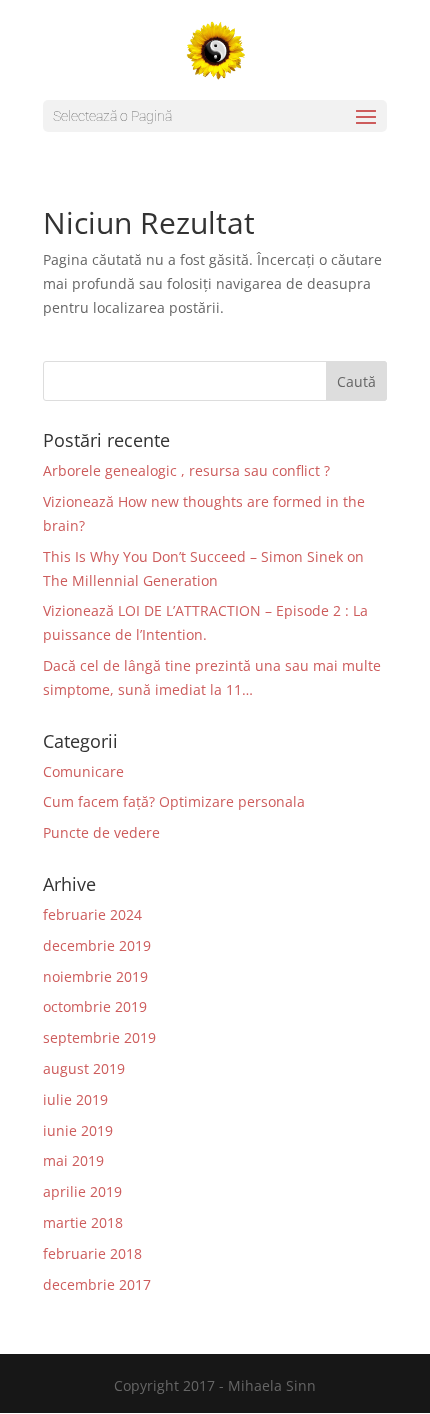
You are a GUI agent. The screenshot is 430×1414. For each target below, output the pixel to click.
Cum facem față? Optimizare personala (174, 801)
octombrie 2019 (95, 1006)
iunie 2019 (78, 1130)
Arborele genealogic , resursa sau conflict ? (186, 470)
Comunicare (83, 771)
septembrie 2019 (99, 1037)
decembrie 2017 (97, 1284)
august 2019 (84, 1068)
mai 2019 (73, 1160)
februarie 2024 (92, 914)
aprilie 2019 (82, 1191)
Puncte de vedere (101, 832)
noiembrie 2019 (95, 976)
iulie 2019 (75, 1099)
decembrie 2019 (97, 945)
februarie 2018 (92, 1253)
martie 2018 (83, 1222)
